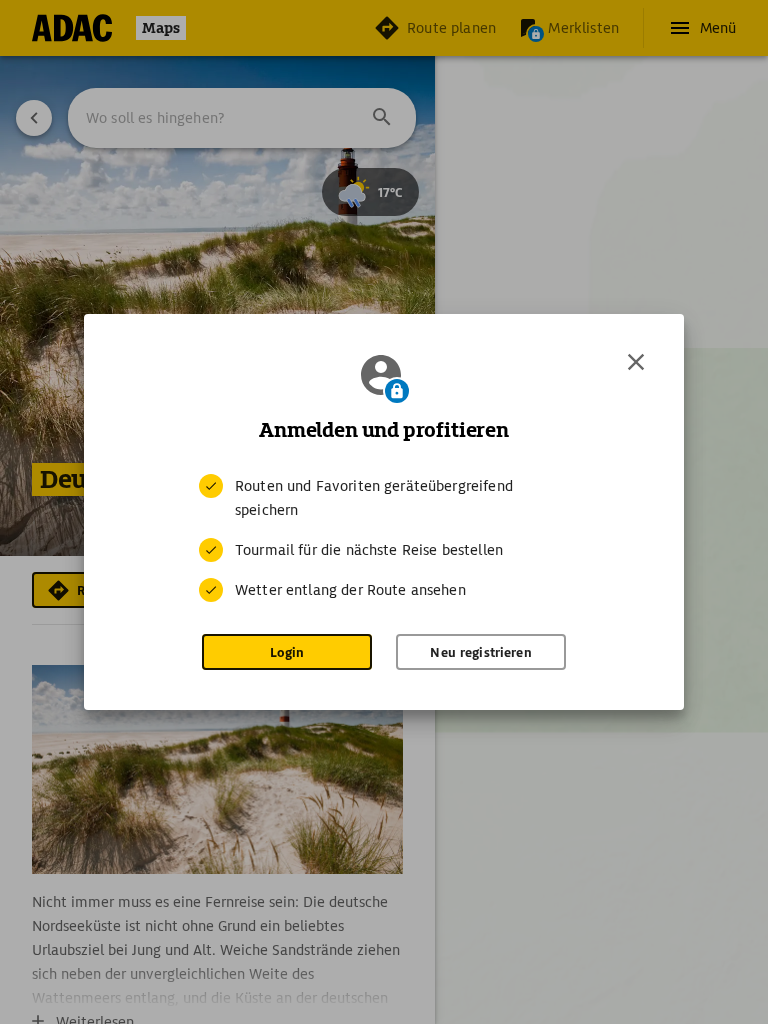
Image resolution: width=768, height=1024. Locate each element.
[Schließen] (636, 362)
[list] (384, 538)
